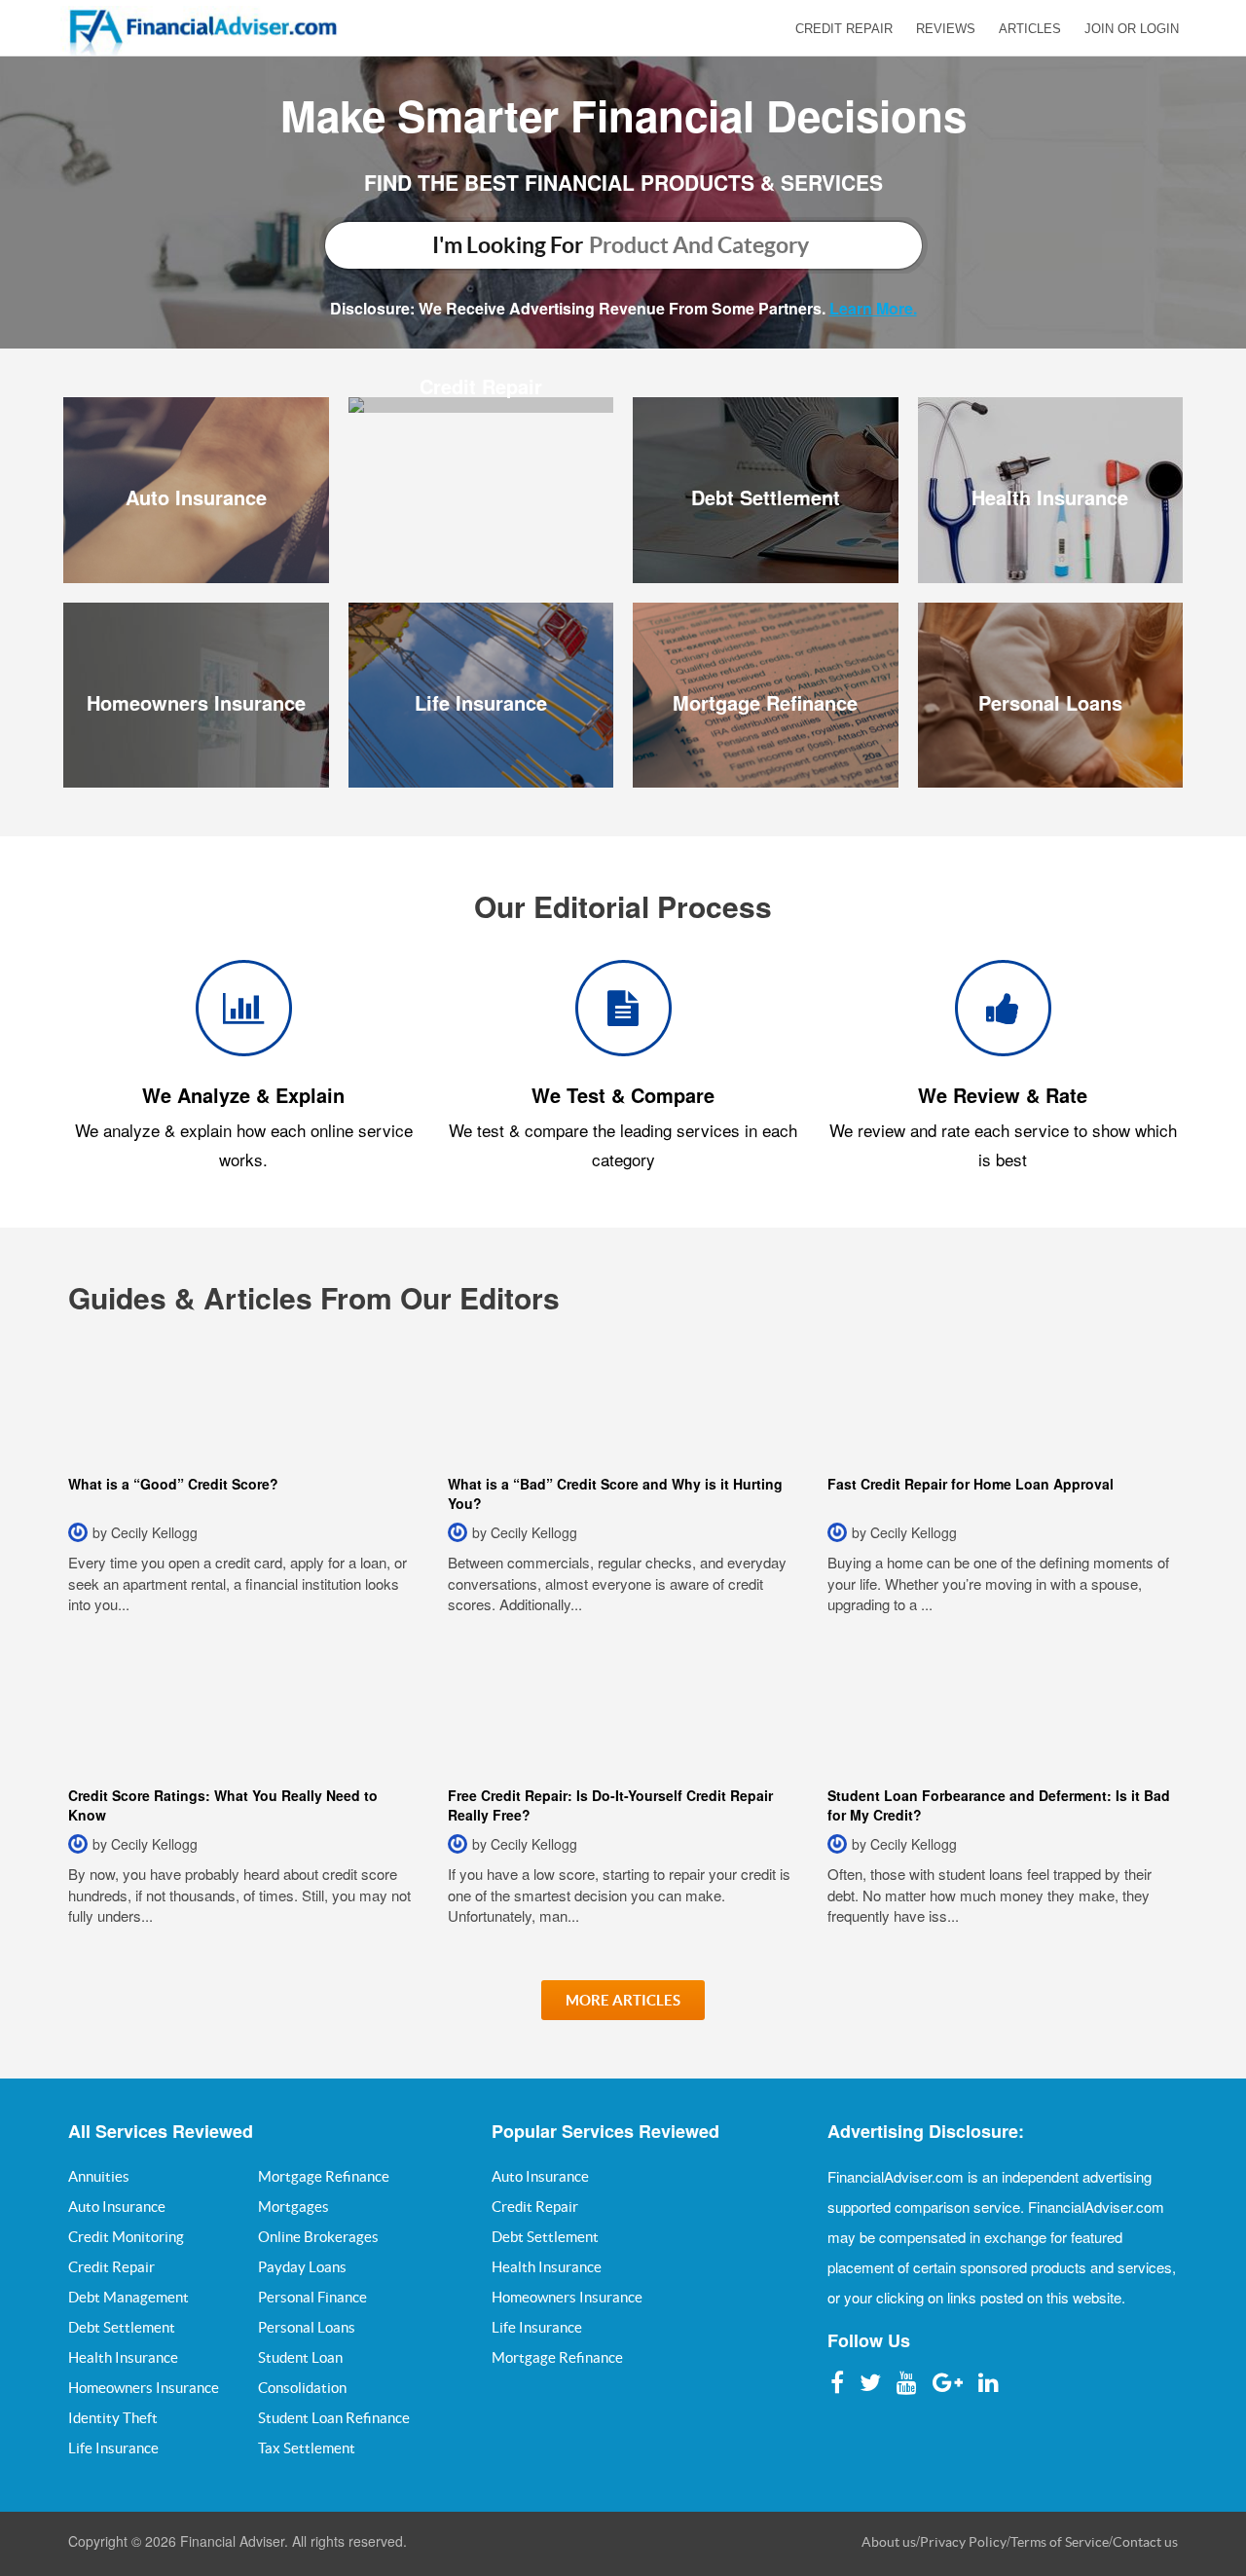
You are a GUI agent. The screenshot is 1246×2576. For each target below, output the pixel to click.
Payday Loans (302, 2267)
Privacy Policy (963, 2542)
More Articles (623, 2000)
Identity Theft (113, 2418)
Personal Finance (312, 2297)
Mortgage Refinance (765, 702)
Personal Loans (1050, 702)
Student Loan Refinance (334, 2418)
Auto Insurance (196, 497)
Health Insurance (1050, 497)
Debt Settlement (766, 497)
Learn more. (873, 308)
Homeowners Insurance (196, 702)
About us (889, 2542)
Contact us (1145, 2542)
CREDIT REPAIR (844, 29)
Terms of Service (1060, 2542)
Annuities (99, 2176)
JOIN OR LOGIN (1132, 29)
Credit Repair (481, 386)
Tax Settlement (307, 2448)
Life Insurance (481, 702)
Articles (1030, 29)
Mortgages (293, 2207)
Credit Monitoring (126, 2237)
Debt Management (128, 2297)
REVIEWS (946, 29)
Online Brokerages (318, 2237)
